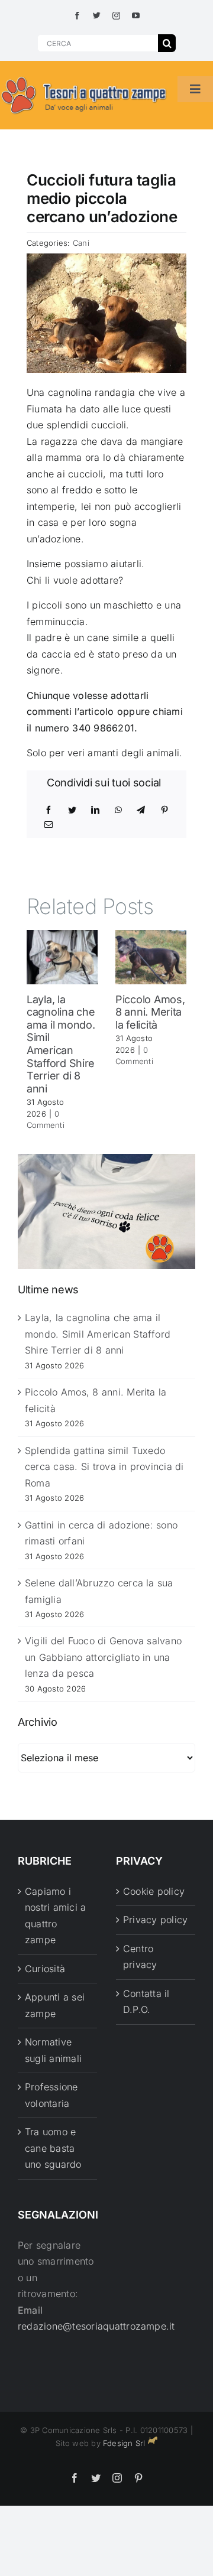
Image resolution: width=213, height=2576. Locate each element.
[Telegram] (141, 810)
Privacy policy (155, 1920)
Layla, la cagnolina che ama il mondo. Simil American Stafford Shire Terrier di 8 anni (61, 1044)
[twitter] (97, 16)
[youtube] (136, 16)
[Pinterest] (164, 810)
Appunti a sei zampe (55, 2005)
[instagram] (116, 16)
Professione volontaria (51, 2095)
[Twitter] (72, 810)
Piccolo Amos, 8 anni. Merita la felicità (150, 1012)
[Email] (49, 825)
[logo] (84, 77)
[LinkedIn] (95, 810)
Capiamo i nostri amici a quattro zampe (55, 1916)
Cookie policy (154, 1891)
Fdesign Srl (124, 2443)
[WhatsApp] (118, 810)
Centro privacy (140, 1957)
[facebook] (77, 16)
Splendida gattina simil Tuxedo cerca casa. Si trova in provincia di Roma (104, 1467)
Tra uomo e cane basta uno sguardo (53, 2148)
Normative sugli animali (53, 2050)
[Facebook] (49, 810)
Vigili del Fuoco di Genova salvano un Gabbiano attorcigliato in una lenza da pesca (103, 1657)
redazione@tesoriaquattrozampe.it (96, 2326)
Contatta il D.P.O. (146, 2002)
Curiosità (45, 1969)
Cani (81, 243)
